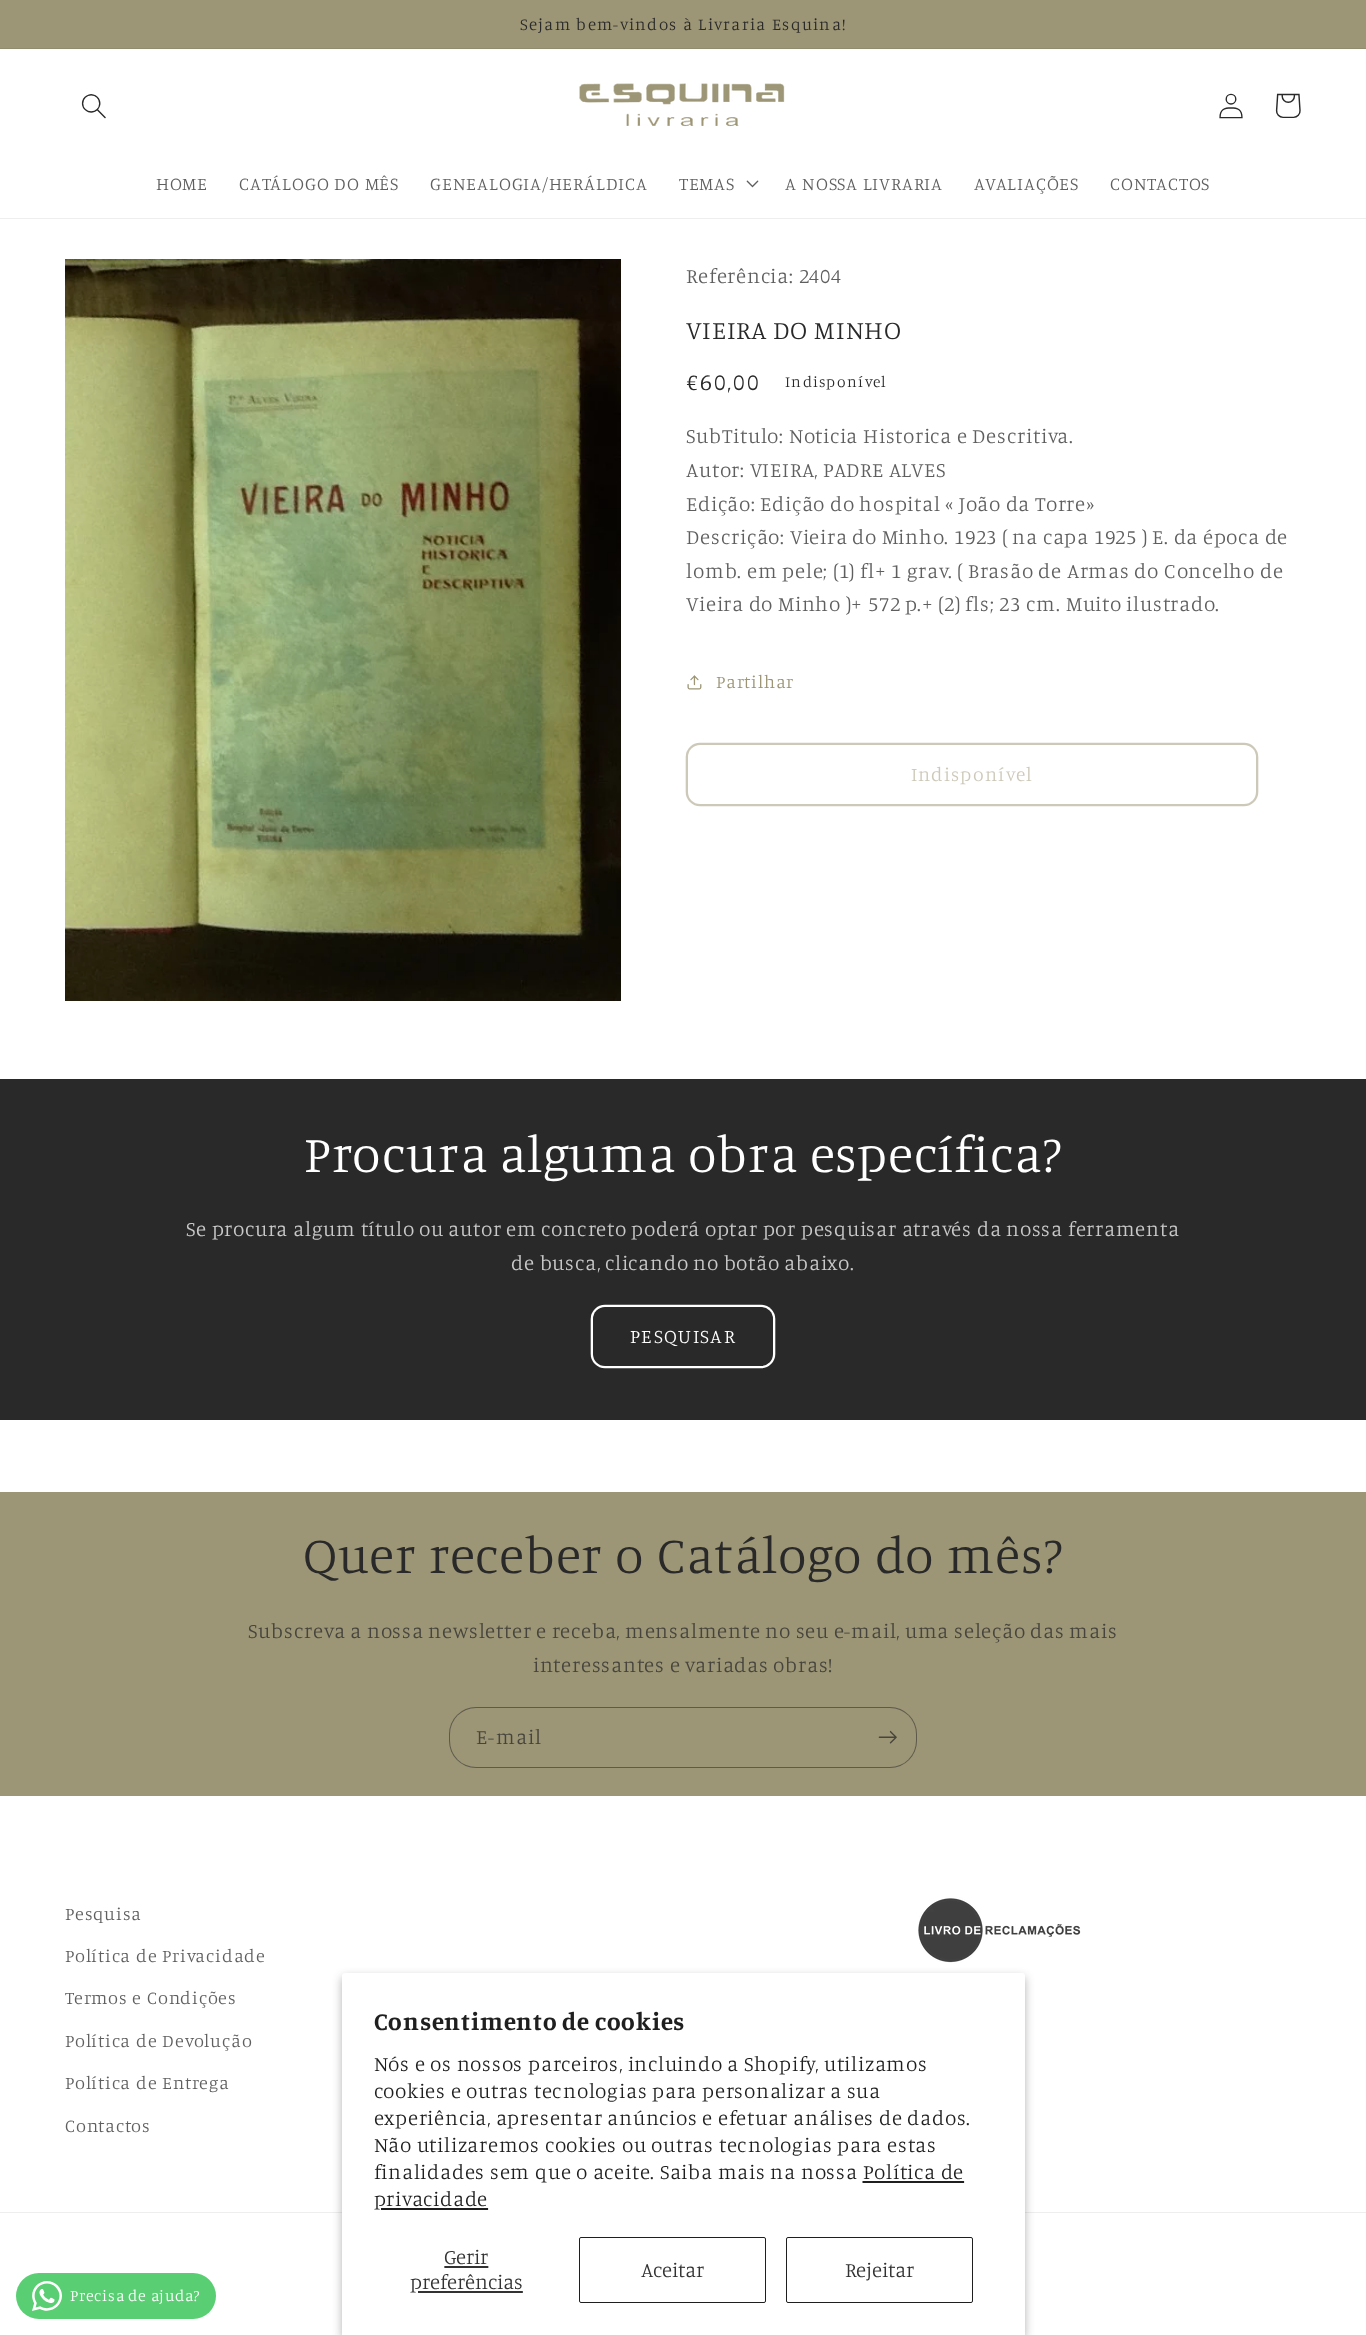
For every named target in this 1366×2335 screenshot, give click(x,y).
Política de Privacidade (165, 1955)
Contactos (108, 2125)
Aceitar (672, 2269)
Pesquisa (103, 1913)
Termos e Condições (151, 1997)
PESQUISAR (683, 1336)
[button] (93, 105)
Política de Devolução (158, 2040)
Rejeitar (879, 2269)
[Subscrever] (887, 1737)
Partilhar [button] (755, 682)
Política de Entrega (147, 2082)
